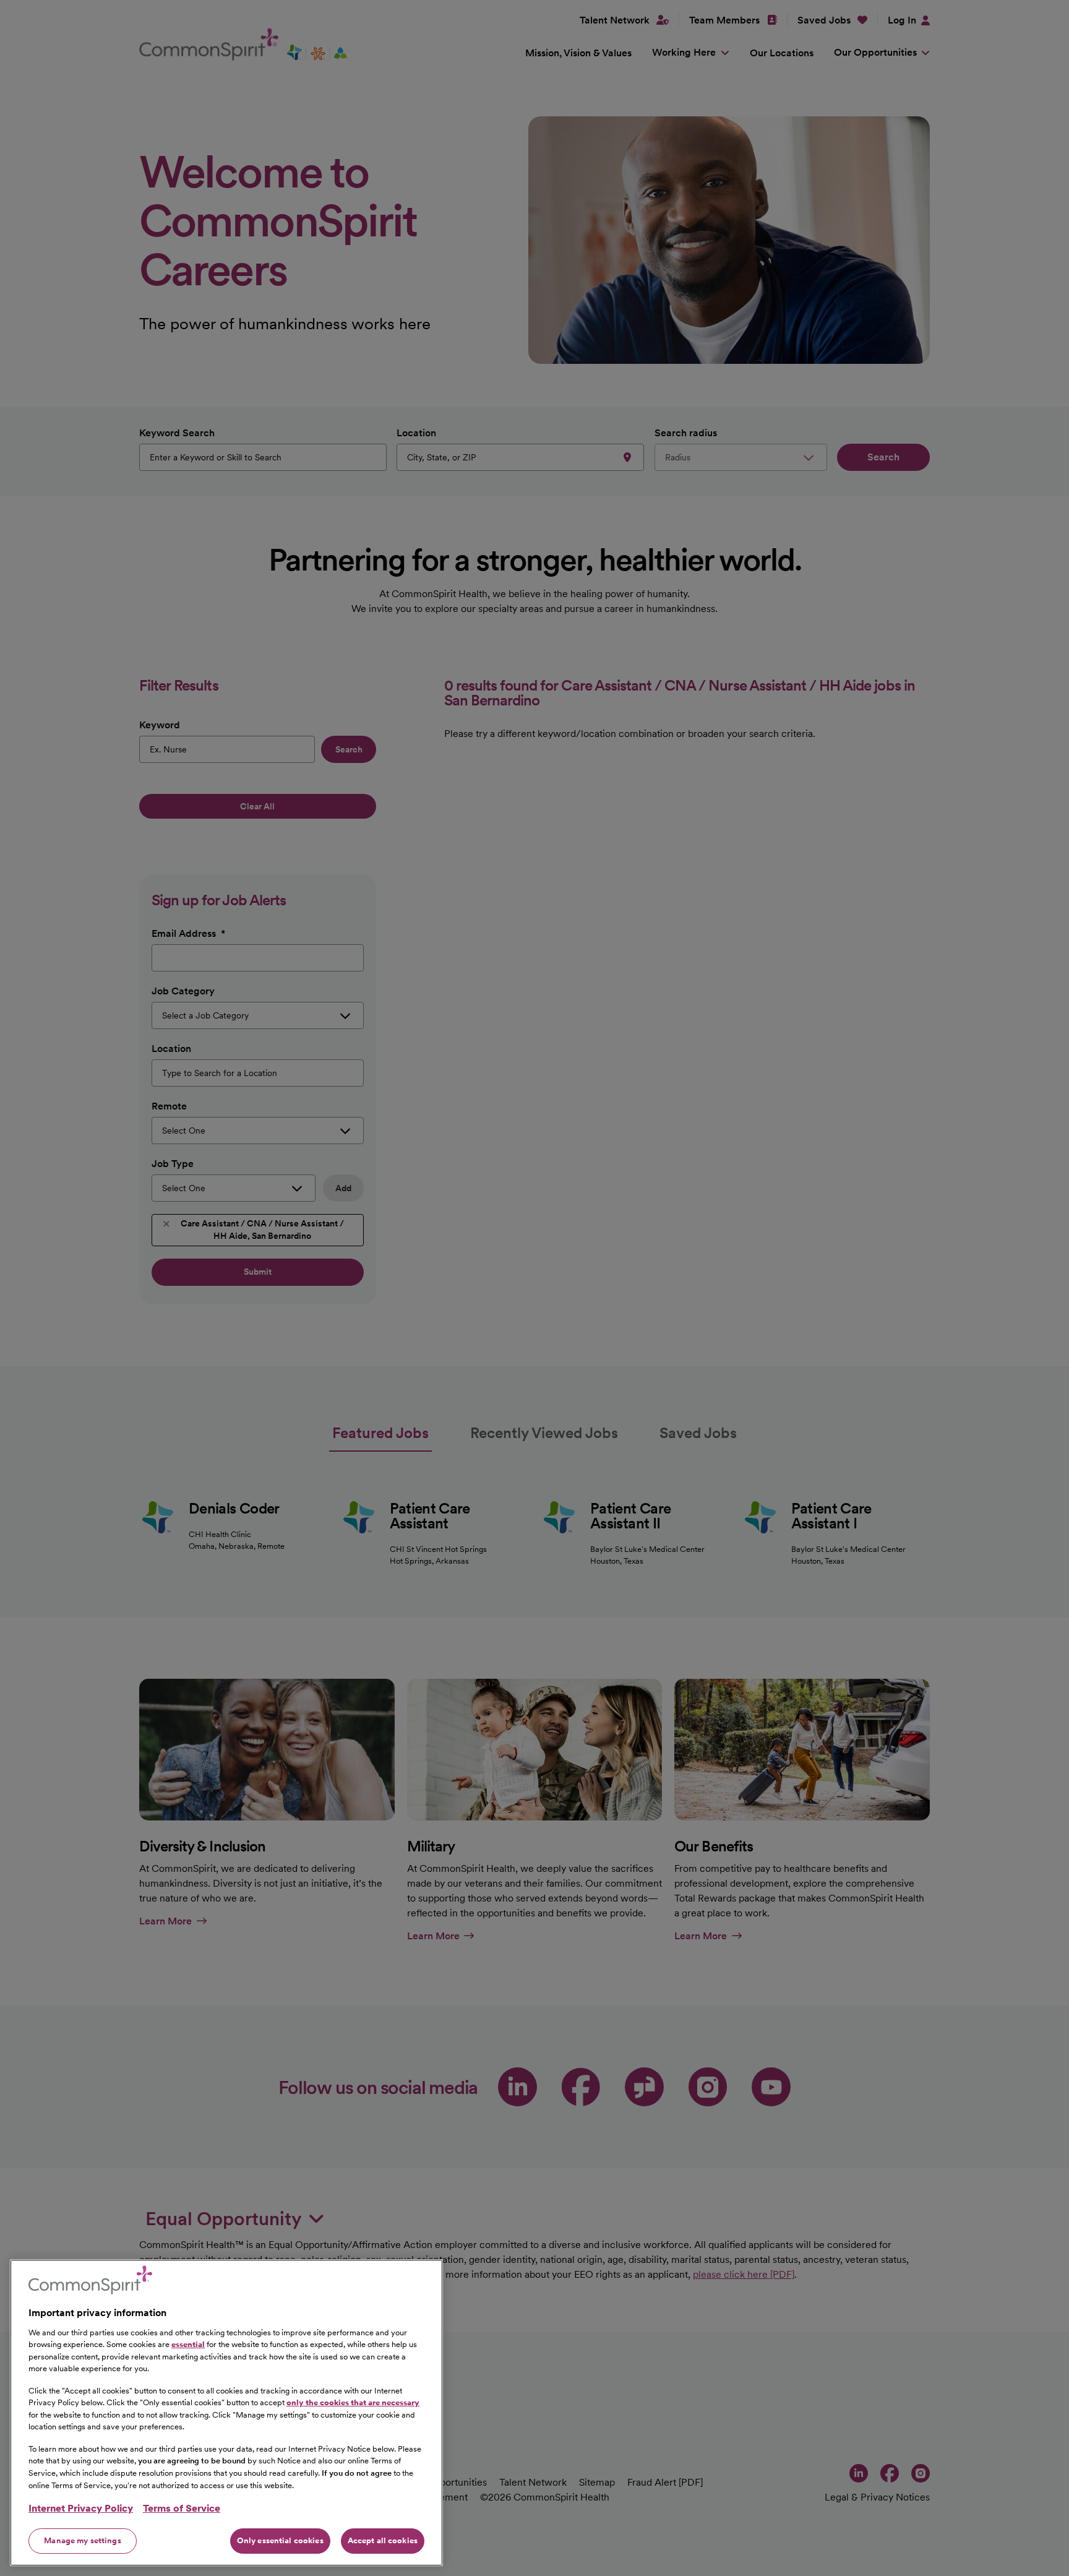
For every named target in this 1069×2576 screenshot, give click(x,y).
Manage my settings (82, 2540)
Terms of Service (182, 2508)
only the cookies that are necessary (353, 2402)
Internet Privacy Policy (81, 2508)
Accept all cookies (383, 2540)
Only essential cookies (280, 2540)
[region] (226, 2413)
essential (188, 2344)
